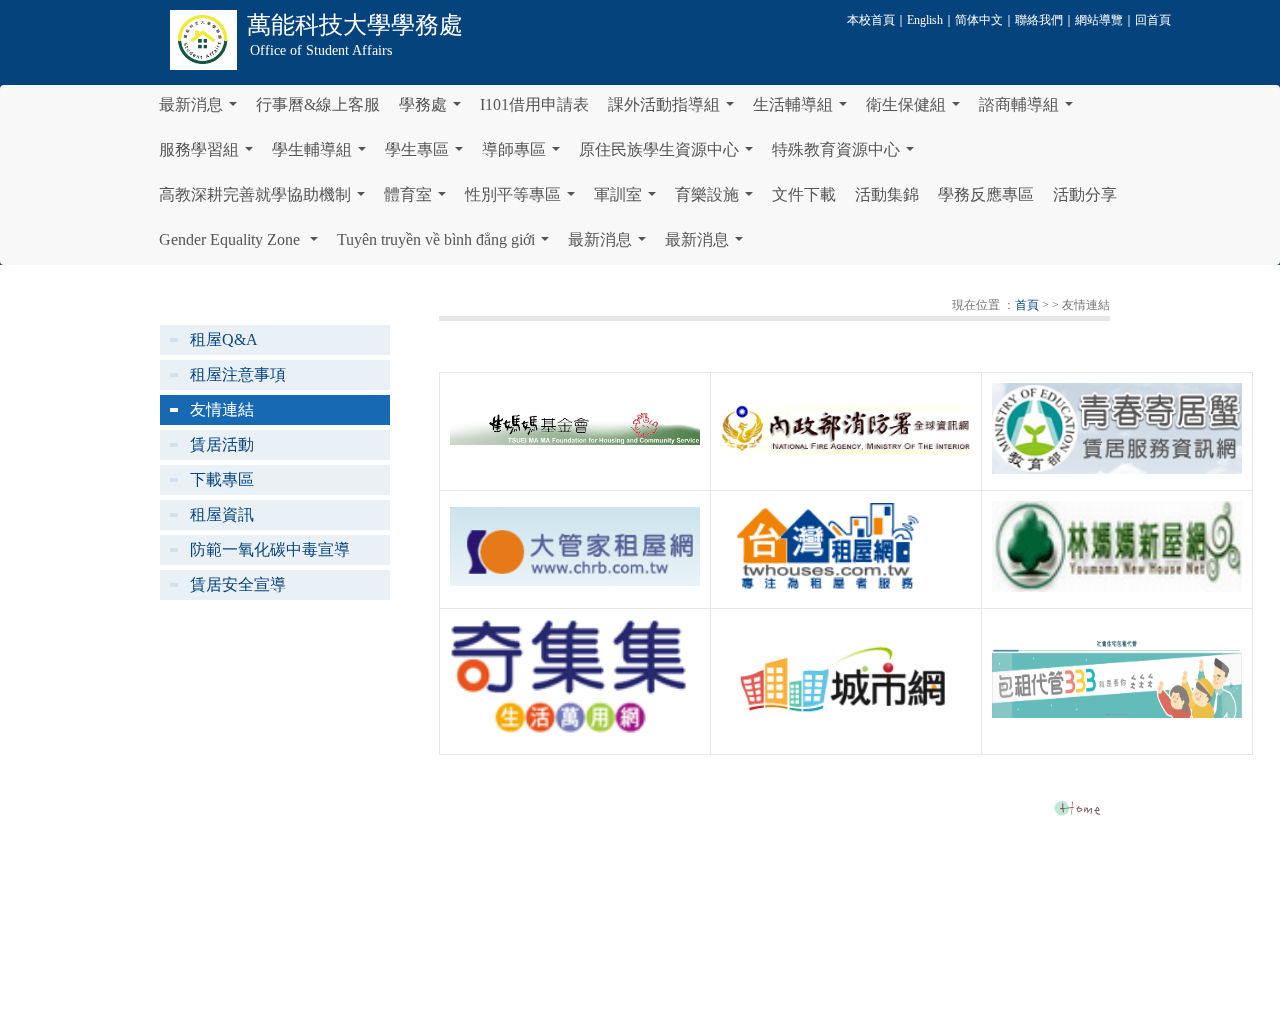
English (925, 20)
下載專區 (222, 479)
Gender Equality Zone (242, 245)
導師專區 (525, 155)
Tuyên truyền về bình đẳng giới (447, 245)
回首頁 (1153, 20)
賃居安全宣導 (238, 584)
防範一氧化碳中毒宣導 (270, 549)
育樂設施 (718, 200)
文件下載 (804, 194)
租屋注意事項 (238, 374)
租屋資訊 (222, 514)
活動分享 (1085, 194)
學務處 (434, 110)
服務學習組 (210, 155)
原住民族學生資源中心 (670, 155)
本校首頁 (871, 20)
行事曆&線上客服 (318, 104)
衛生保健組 (917, 110)
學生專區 (428, 155)
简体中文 (979, 20)
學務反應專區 (986, 194)
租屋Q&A (224, 339)
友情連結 (222, 409)
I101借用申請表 (534, 104)
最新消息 (202, 110)
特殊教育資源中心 (847, 155)
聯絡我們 (1039, 20)
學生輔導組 (323, 155)
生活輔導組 (804, 110)
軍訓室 (629, 200)
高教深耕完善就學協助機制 (266, 200)
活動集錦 (887, 194)
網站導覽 (1099, 20)
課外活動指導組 (675, 110)
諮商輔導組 (1030, 110)
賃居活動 (222, 444)
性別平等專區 (524, 200)
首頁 (1027, 305)
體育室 (419, 200)
